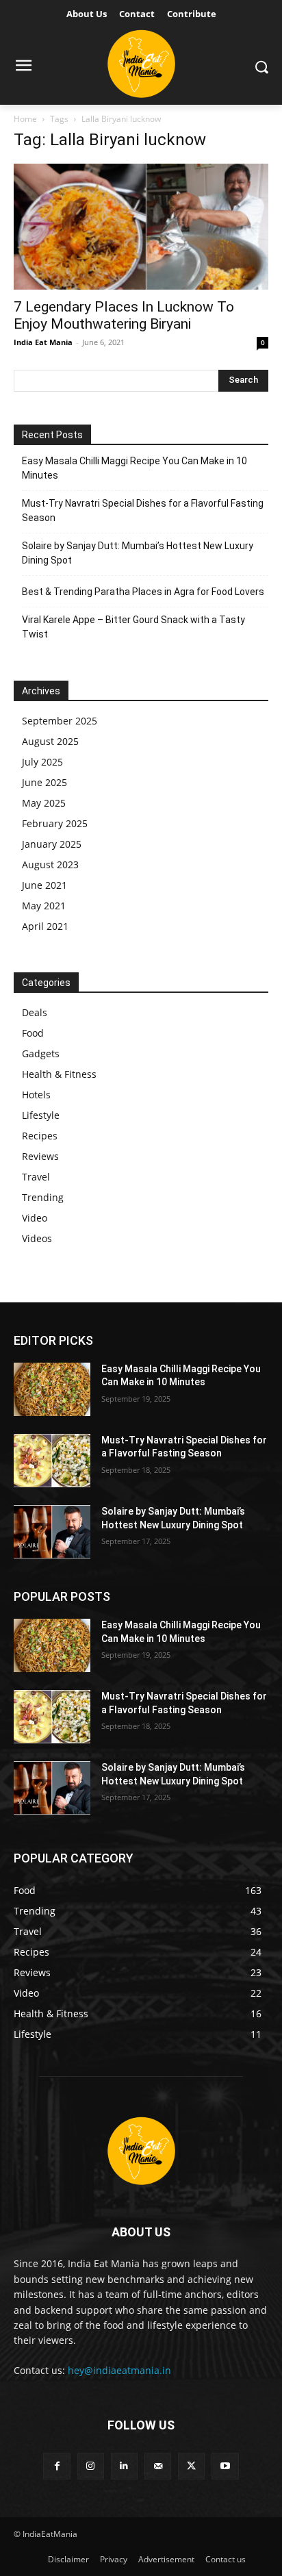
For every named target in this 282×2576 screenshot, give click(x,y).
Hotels (36, 1095)
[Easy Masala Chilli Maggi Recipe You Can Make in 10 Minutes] (52, 1389)
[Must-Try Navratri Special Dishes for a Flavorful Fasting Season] (52, 1461)
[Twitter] (191, 2466)
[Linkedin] (124, 2466)
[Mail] (158, 2466)
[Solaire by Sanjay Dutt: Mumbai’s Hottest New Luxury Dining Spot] (52, 1532)
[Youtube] (225, 2466)
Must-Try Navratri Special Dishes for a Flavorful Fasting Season (143, 510)
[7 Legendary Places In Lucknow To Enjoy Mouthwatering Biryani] (141, 227)
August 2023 (50, 864)
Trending (43, 1197)
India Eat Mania (43, 342)
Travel (36, 1177)
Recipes (40, 1136)
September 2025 (60, 721)
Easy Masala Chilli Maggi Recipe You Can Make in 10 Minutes (134, 468)
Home (25, 119)
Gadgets (41, 1053)
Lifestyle (41, 1115)
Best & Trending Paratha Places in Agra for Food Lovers (143, 592)
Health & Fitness (59, 1074)
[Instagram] (91, 2466)
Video (35, 1218)
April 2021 (45, 926)
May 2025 (44, 803)
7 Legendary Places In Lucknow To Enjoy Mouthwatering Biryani (124, 315)
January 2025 (52, 844)
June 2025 (44, 782)
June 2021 (44, 885)
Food (33, 1033)
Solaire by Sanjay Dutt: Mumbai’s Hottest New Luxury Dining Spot (138, 553)
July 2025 (42, 762)
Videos (37, 1238)
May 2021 (44, 906)
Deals (35, 1012)
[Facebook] (56, 2466)
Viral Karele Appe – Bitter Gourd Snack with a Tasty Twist (133, 627)
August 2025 (50, 741)
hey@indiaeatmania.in (119, 2370)
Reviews (40, 1156)
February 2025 (55, 823)
